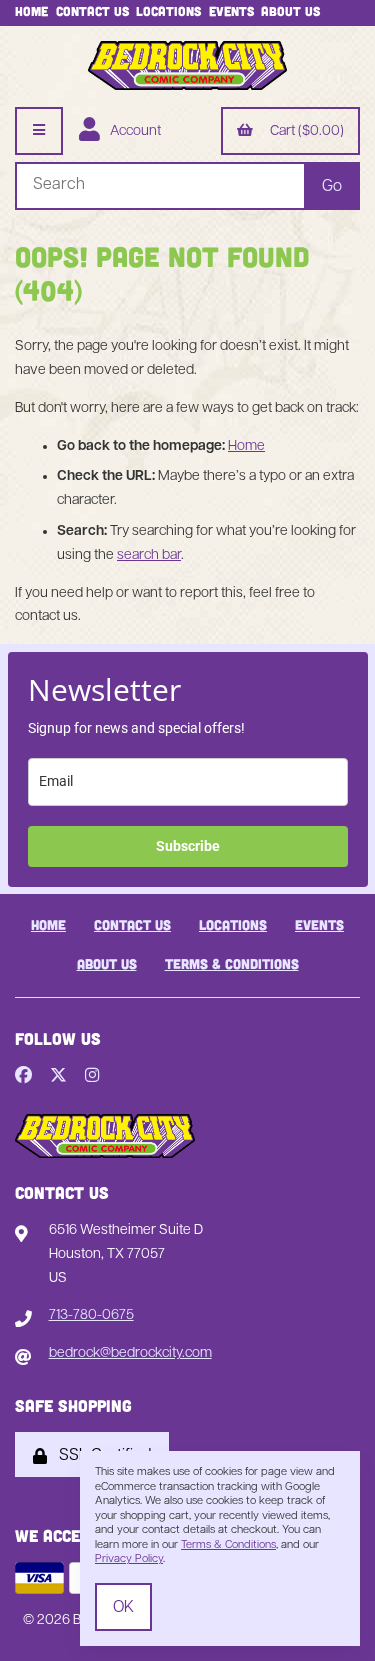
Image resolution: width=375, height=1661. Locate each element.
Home (31, 11)
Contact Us (92, 11)
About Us (290, 11)
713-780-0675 (91, 1315)
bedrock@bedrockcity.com (130, 1353)
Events (231, 11)
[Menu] (39, 131)
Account (132, 131)
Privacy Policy (129, 1559)
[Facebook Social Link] (23, 1077)
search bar (149, 555)
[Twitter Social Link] (58, 1077)
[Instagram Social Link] (92, 1077)
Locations (168, 11)
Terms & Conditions (232, 963)
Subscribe (188, 846)
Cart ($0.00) (304, 131)
